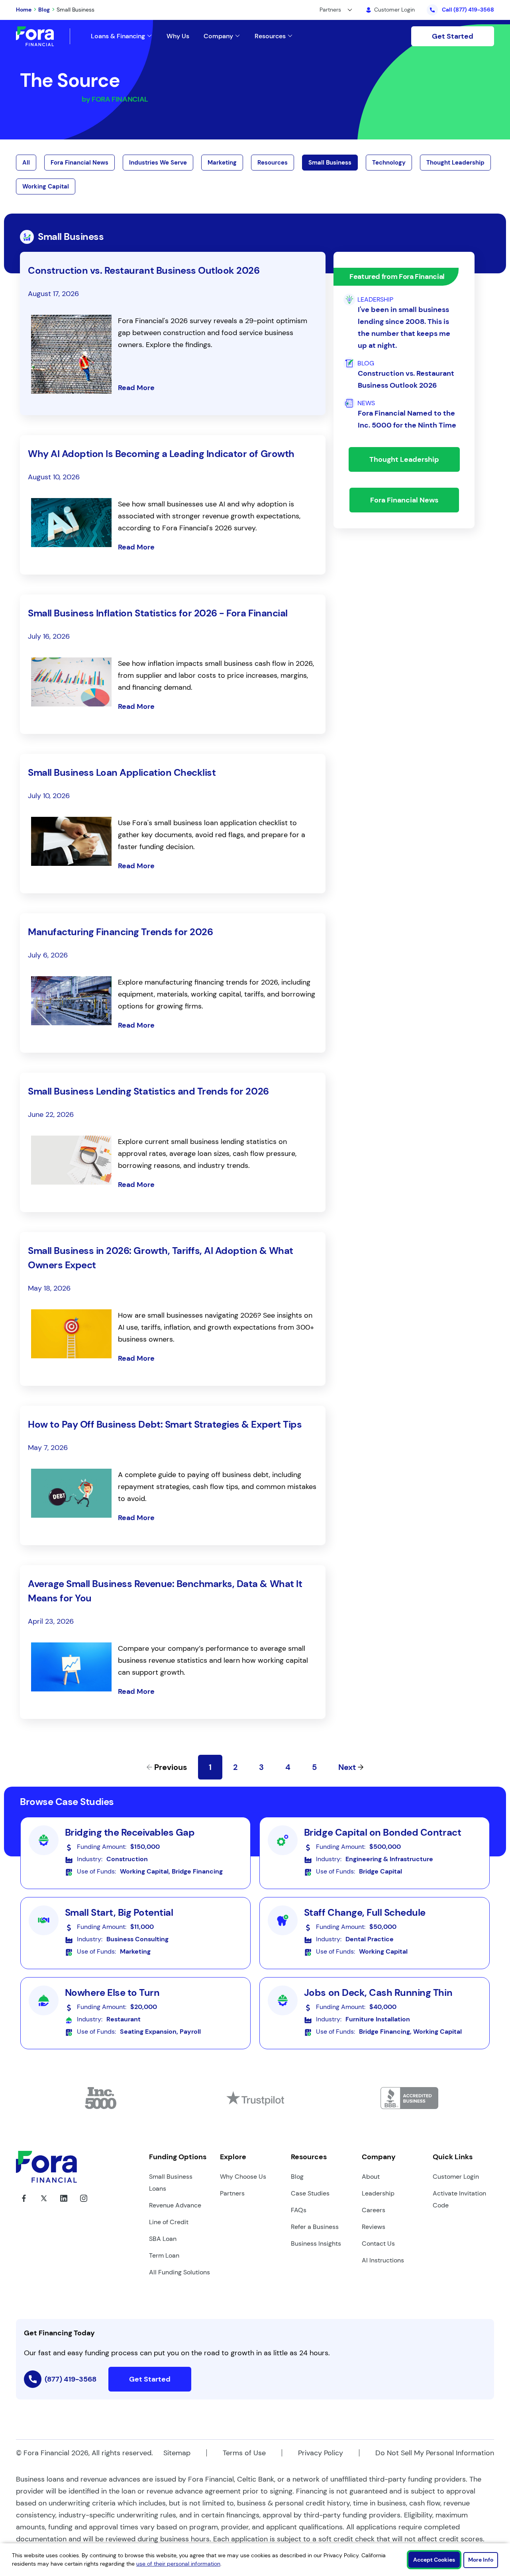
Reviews (374, 2227)
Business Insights (316, 2243)
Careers (374, 2210)
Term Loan (164, 2255)
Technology (389, 163)
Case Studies (310, 2193)
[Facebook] (24, 2204)
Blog (44, 10)
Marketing (222, 163)
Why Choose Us (243, 2177)
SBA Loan (163, 2239)
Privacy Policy (321, 2453)
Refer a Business (315, 2227)
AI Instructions (383, 2260)
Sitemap (177, 2453)
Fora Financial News (79, 163)
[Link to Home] (43, 36)
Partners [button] (330, 10)
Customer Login (456, 2177)
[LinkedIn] (64, 2204)
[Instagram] (84, 2204)
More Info (481, 2560)
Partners (232, 2193)
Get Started (453, 36)
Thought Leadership (455, 163)
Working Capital (46, 186)
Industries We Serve (158, 163)
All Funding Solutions (179, 2272)
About (371, 2177)
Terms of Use (244, 2453)
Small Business (330, 163)
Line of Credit (169, 2222)
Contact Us (378, 2243)
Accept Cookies (434, 2560)
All (26, 163)
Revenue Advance (175, 2205)
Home (24, 10)
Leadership (378, 2193)
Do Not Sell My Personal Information (435, 2453)
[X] (44, 2204)
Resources (273, 163)
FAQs (299, 2210)
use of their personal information (178, 2564)
